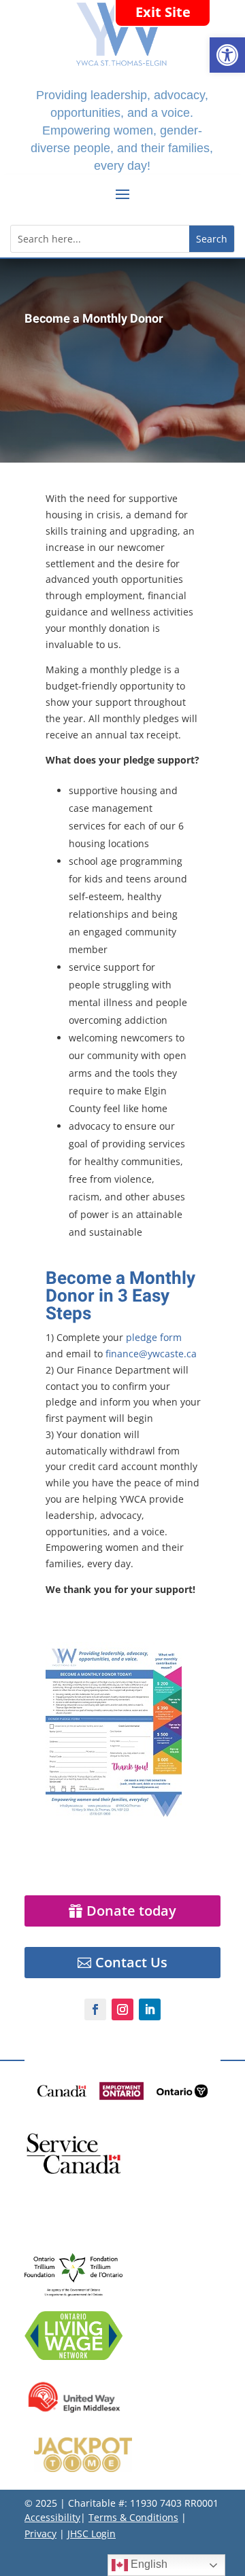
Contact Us (131, 1962)
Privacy (40, 2534)
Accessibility (52, 2517)
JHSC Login (92, 2534)
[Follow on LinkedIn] (150, 2009)
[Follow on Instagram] (122, 2009)
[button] (227, 55)
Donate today (131, 1911)
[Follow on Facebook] (95, 2009)
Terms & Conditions (133, 2517)
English (148, 2564)
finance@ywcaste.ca (151, 1354)
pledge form (154, 1337)
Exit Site (163, 12)
